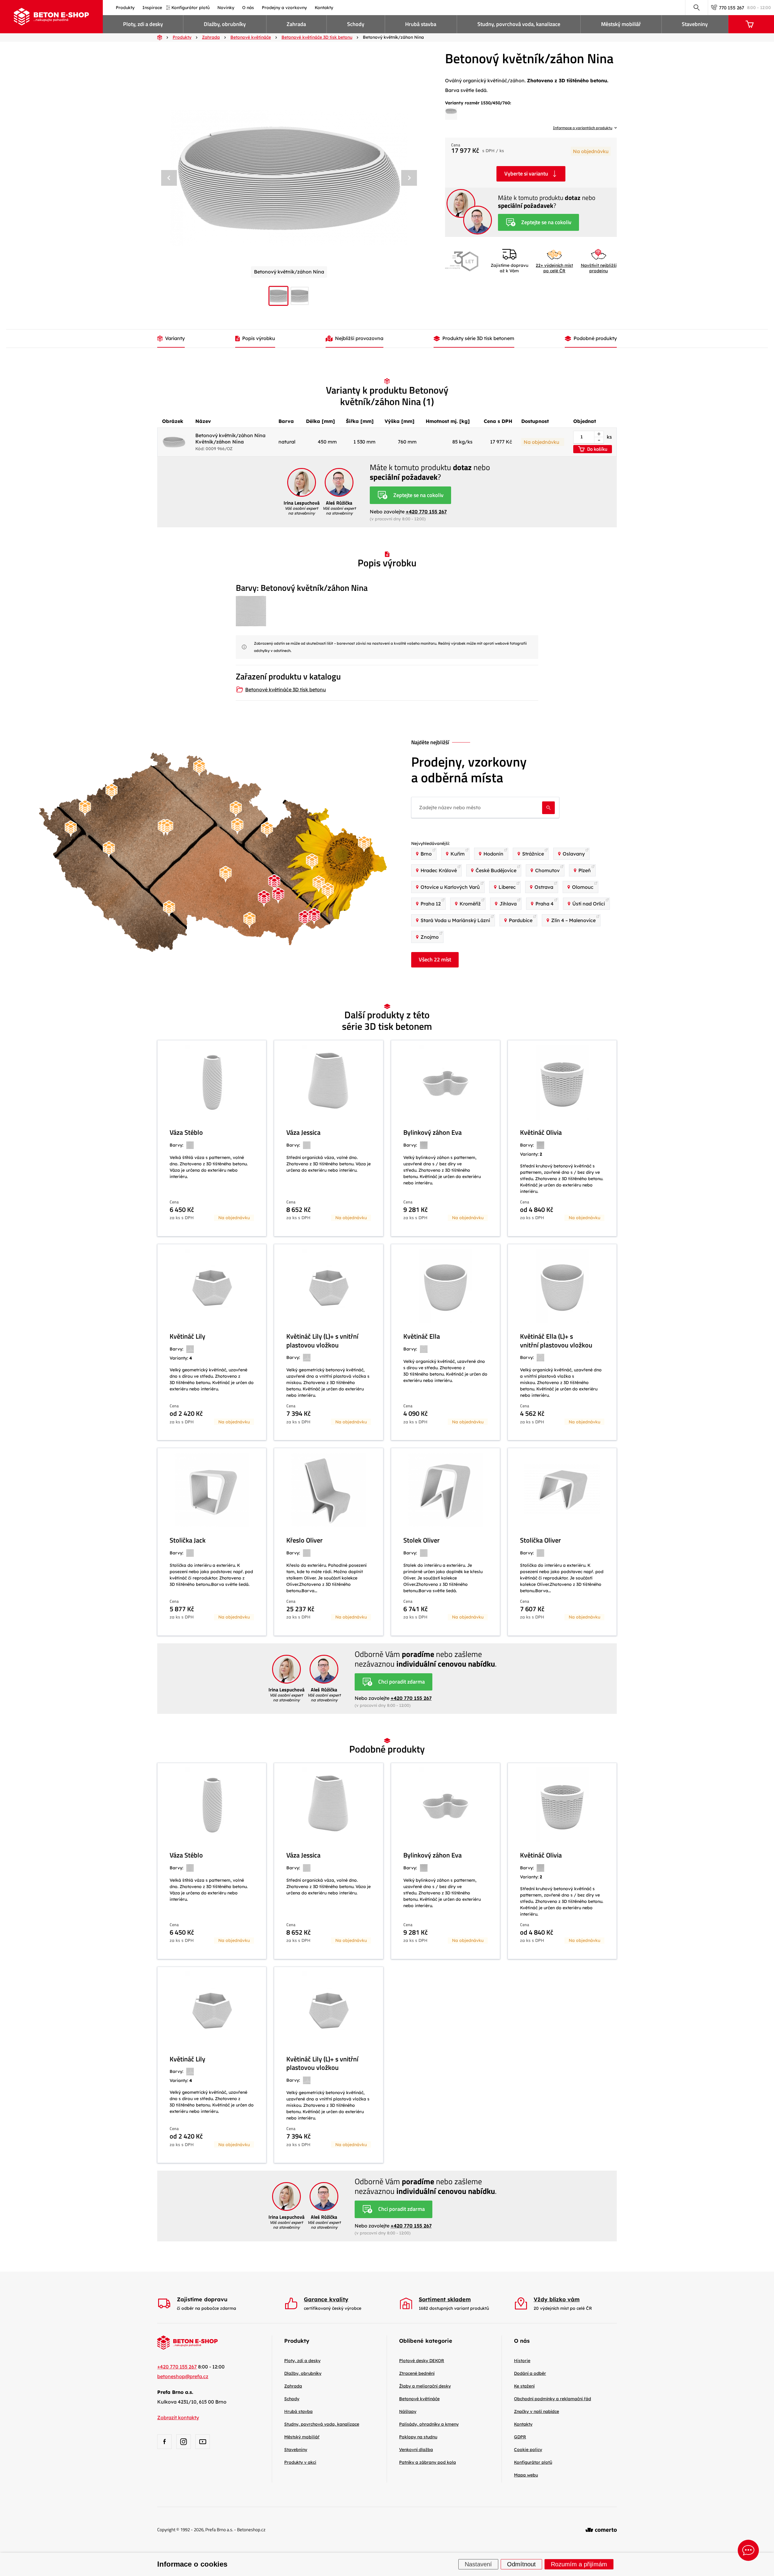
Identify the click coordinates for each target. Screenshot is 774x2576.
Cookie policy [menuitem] (528, 2450)
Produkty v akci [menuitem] (300, 2462)
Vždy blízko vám (557, 2299)
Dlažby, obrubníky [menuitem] (225, 24)
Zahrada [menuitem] (296, 24)
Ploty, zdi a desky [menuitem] (143, 24)
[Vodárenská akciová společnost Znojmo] (249, 920)
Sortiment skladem (445, 2299)
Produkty (297, 2341)
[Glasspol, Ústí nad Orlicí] (267, 830)
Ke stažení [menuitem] (524, 2386)
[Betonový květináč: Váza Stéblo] (212, 1138)
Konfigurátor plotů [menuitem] (190, 8)
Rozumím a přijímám (579, 2565)
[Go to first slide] (409, 178)
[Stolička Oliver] (562, 1542)
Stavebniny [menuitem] (695, 24)
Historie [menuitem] (522, 2361)
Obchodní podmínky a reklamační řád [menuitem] (553, 2399)
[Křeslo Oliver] (328, 1542)
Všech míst (435, 959)
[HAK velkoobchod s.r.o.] (237, 826)
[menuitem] (422, 2361)
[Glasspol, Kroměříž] (319, 884)
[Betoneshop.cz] (51, 17)
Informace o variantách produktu (583, 128)
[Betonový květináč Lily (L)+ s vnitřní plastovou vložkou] (328, 1342)
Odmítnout (521, 2565)
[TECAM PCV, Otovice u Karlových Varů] (85, 808)
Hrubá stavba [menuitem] (421, 24)
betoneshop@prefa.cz (183, 2376)
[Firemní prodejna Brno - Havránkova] (278, 895)
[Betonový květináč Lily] (212, 1342)
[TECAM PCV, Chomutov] (112, 792)
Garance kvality (326, 2299)
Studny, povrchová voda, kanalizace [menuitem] (519, 24)
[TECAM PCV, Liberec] (199, 768)
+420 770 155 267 (426, 512)
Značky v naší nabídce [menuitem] (537, 2411)
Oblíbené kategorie (426, 2341)
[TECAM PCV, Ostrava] (364, 844)
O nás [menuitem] (248, 8)
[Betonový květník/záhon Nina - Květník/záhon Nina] (289, 178)
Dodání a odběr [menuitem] (530, 2373)
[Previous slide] (169, 178)
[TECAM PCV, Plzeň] (109, 849)
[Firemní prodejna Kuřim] (274, 883)
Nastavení (478, 2565)
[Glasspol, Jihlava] (226, 874)
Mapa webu (526, 2475)
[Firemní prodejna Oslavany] (264, 899)
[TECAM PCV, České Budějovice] (169, 909)
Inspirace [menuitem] (152, 8)
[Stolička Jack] (212, 1542)
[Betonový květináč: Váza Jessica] (328, 1138)
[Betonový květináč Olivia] (562, 1138)
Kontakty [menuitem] (324, 8)
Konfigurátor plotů (533, 2462)
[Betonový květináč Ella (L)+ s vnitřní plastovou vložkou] (562, 1342)
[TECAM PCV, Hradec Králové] (236, 809)
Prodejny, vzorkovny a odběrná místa (469, 770)
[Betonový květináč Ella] (446, 1342)
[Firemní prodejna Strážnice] (314, 916)
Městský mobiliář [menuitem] (621, 24)
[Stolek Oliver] (446, 1542)
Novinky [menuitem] (226, 8)
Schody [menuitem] (356, 24)
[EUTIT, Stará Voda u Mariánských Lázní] (71, 829)
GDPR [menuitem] (520, 2437)
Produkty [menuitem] (125, 8)
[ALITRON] (328, 891)
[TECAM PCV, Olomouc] (312, 862)
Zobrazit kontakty (178, 2417)
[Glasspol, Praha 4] (167, 827)
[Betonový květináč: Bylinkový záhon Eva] (446, 1138)
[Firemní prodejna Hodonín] (305, 919)
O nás (522, 2341)
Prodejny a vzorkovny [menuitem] (284, 8)
